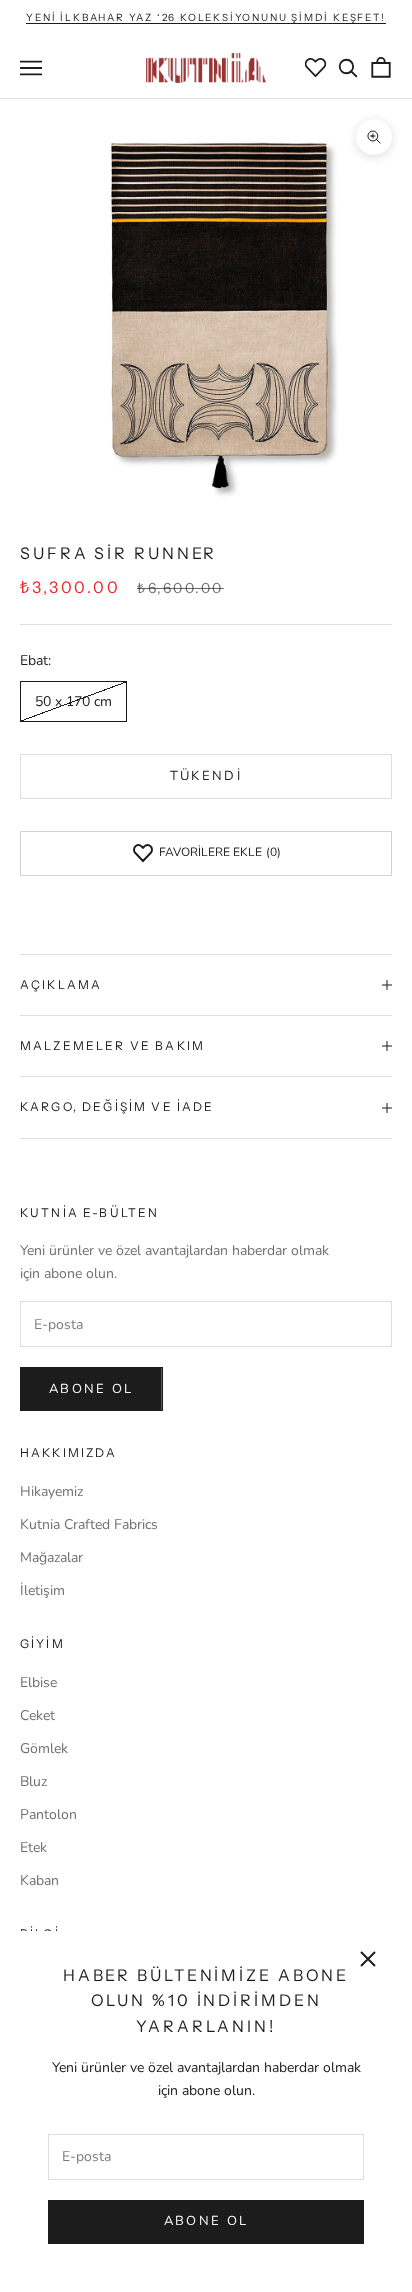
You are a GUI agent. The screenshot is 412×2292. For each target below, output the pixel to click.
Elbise (38, 1682)
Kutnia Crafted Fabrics (89, 1524)
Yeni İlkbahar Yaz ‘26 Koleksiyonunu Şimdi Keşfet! (205, 17)
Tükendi (206, 776)
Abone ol (91, 1389)
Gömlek (44, 1748)
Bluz (33, 1781)
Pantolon (48, 1814)
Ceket (37, 1715)
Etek (33, 1847)
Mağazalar (51, 1557)
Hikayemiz (51, 1491)
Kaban (39, 1880)
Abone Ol (206, 2221)
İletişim (42, 1590)
